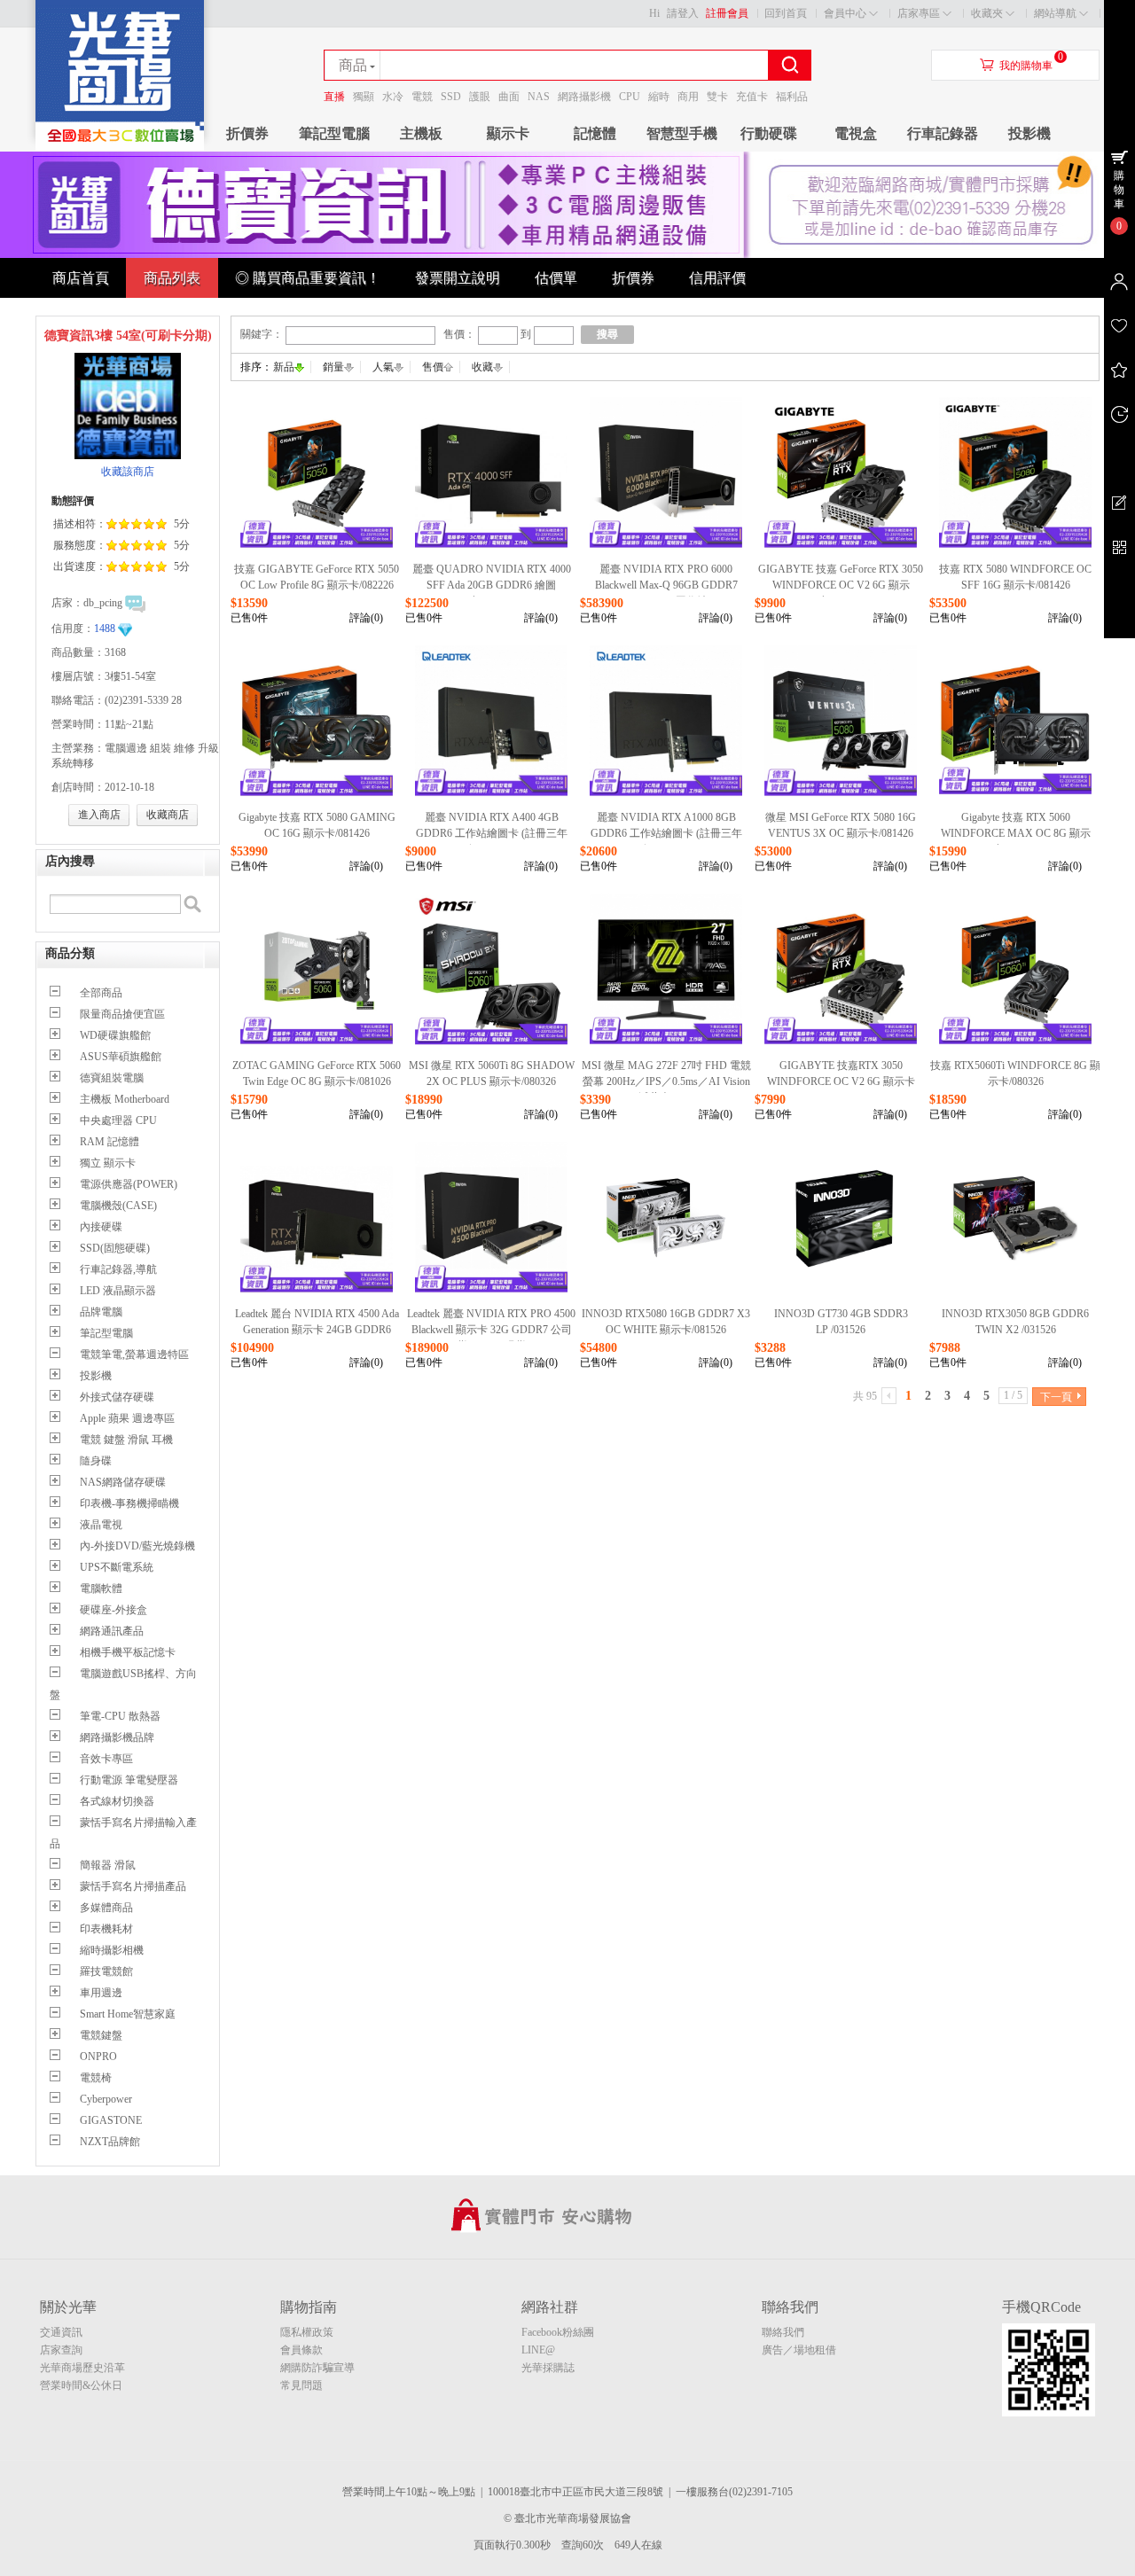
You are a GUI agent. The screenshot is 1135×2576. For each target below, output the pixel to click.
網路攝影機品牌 (117, 1737)
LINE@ (538, 2350)
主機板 (421, 133)
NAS (539, 97)
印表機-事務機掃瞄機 (129, 1503)
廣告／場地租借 (799, 2350)
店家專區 (919, 13)
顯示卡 (508, 133)
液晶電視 (101, 1525)
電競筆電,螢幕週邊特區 (134, 1354)
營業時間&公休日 (81, 2385)
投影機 (1029, 133)
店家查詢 (61, 2350)
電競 (422, 97)
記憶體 (595, 133)
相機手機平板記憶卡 (128, 1652)
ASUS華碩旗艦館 (121, 1057)
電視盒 (856, 133)
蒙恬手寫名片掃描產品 (133, 1886)
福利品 (792, 97)
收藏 (482, 367)
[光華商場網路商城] (120, 147)
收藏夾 (987, 13)
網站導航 (1055, 13)
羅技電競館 (106, 1971)
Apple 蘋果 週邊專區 (127, 1418)
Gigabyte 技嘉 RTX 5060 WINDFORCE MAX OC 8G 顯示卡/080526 (1016, 833)
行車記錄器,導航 (118, 1269)
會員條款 (301, 2350)
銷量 (333, 367)
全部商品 (101, 993)
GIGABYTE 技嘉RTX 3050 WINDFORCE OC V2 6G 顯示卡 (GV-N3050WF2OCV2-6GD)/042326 (841, 1081)
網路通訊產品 (112, 1631)
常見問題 (301, 2385)
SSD (451, 97)
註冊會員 (727, 13)
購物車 (1119, 190)
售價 (433, 367)
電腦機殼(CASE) (118, 1206)
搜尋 (607, 334)
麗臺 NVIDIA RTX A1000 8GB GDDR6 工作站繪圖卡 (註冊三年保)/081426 (666, 833)
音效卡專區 (106, 1759)
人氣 (383, 367)
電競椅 (96, 2078)
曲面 (509, 97)
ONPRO (98, 2057)
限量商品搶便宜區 (122, 1014)
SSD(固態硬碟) (115, 1248)
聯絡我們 (783, 2332)
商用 (688, 97)
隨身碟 (96, 1461)
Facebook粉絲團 (558, 2332)
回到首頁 (786, 13)
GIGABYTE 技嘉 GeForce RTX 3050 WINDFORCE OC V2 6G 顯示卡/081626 (841, 585)
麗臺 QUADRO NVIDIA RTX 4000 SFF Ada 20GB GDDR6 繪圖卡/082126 (492, 585)
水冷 (393, 97)
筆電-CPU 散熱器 (120, 1716)
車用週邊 (101, 1993)
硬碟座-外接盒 (113, 1610)
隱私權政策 (307, 2332)
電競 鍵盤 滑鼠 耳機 (126, 1440)
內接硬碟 (101, 1227)
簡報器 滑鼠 (108, 1865)
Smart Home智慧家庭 (128, 2014)
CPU (630, 97)
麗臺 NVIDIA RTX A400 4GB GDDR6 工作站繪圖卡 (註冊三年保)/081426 (492, 833)
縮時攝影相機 (112, 1950)
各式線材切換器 (117, 1801)
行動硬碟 (769, 133)
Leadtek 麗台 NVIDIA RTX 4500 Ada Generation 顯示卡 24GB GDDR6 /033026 (317, 1330)
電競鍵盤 (101, 2035)
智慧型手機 (682, 133)
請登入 (683, 13)
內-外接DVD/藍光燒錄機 (137, 1546)
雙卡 (717, 97)
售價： (459, 334)
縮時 (659, 97)
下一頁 (1056, 1397)
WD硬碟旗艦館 (115, 1035)
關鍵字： (262, 334)
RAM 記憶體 (110, 1142)
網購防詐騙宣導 (317, 2368)
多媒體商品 (106, 1908)
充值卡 (752, 97)
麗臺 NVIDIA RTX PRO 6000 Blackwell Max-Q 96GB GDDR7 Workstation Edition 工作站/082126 (666, 585)
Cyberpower (106, 2099)
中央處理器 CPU (118, 1120)
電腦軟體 (101, 1589)
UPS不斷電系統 (117, 1567)
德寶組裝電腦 (112, 1078)
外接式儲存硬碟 (117, 1397)
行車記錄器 (943, 133)
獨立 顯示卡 (108, 1163)
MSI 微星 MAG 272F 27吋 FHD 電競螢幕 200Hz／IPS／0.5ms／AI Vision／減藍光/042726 (666, 1081)
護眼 (480, 97)
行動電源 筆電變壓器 (129, 1780)
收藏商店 (168, 815)
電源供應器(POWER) (129, 1184)
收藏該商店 (128, 472)
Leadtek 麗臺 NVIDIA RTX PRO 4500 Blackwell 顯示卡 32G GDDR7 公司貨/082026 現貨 (491, 1330)
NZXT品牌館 (110, 2142)
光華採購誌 (548, 2368)
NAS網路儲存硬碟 (123, 1482)
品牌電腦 (101, 1312)
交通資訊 (61, 2332)
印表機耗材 (106, 1929)
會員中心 (845, 13)
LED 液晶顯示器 (118, 1291)
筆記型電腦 (334, 133)
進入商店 (99, 815)
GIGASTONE (111, 2120)
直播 (334, 97)
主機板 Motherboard (125, 1099)
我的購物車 (1026, 66)
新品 (284, 367)
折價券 (247, 133)
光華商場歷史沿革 (82, 2368)
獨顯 (364, 97)
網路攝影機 (584, 97)
